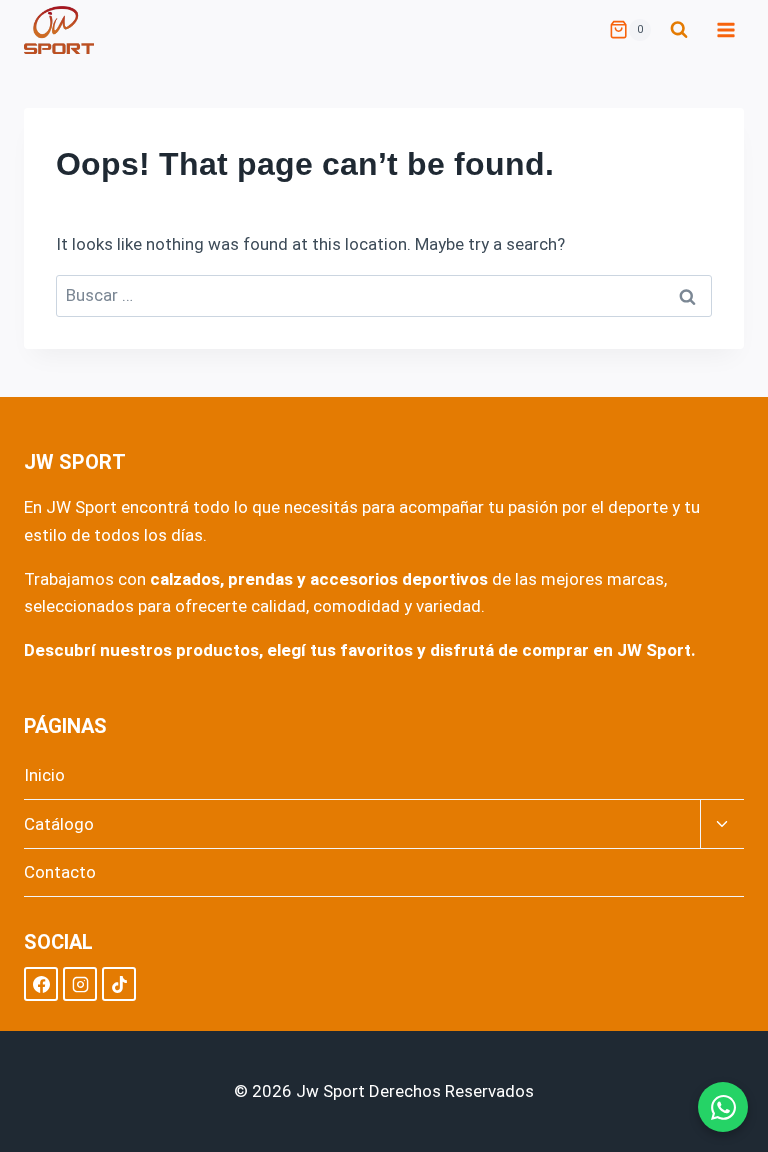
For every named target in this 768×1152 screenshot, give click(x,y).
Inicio (44, 775)
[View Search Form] (679, 30)
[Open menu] (725, 29)
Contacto (60, 872)
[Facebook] (41, 984)
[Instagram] (80, 984)
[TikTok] (119, 984)
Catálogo (59, 824)
